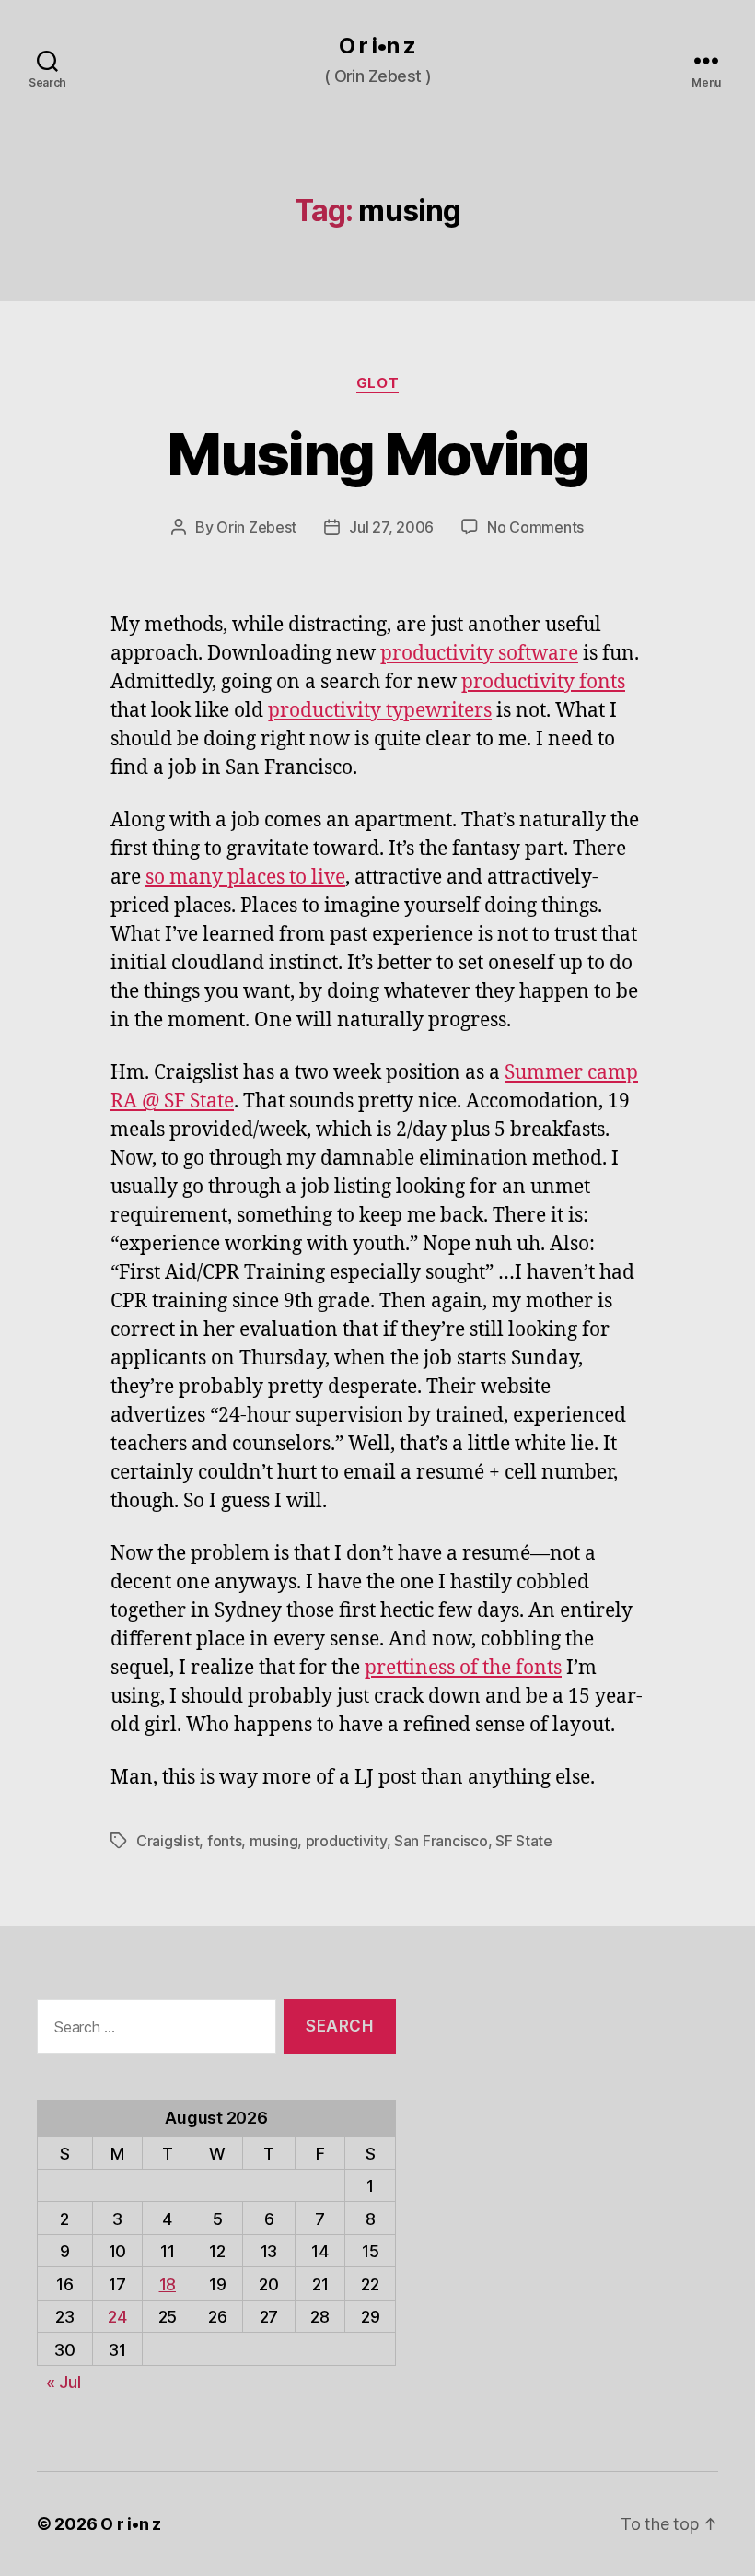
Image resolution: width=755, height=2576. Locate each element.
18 (168, 2284)
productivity (346, 1841)
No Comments (535, 527)
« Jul (64, 2382)
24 (117, 2317)
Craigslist (168, 1841)
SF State (524, 1841)
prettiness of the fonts (463, 1668)
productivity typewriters (380, 711)
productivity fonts (543, 682)
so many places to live (245, 878)
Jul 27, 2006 (391, 527)
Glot (377, 383)
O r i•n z (377, 46)
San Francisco (441, 1841)
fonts (225, 1841)
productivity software (479, 654)
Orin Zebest (256, 527)
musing (273, 1841)
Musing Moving (377, 454)
